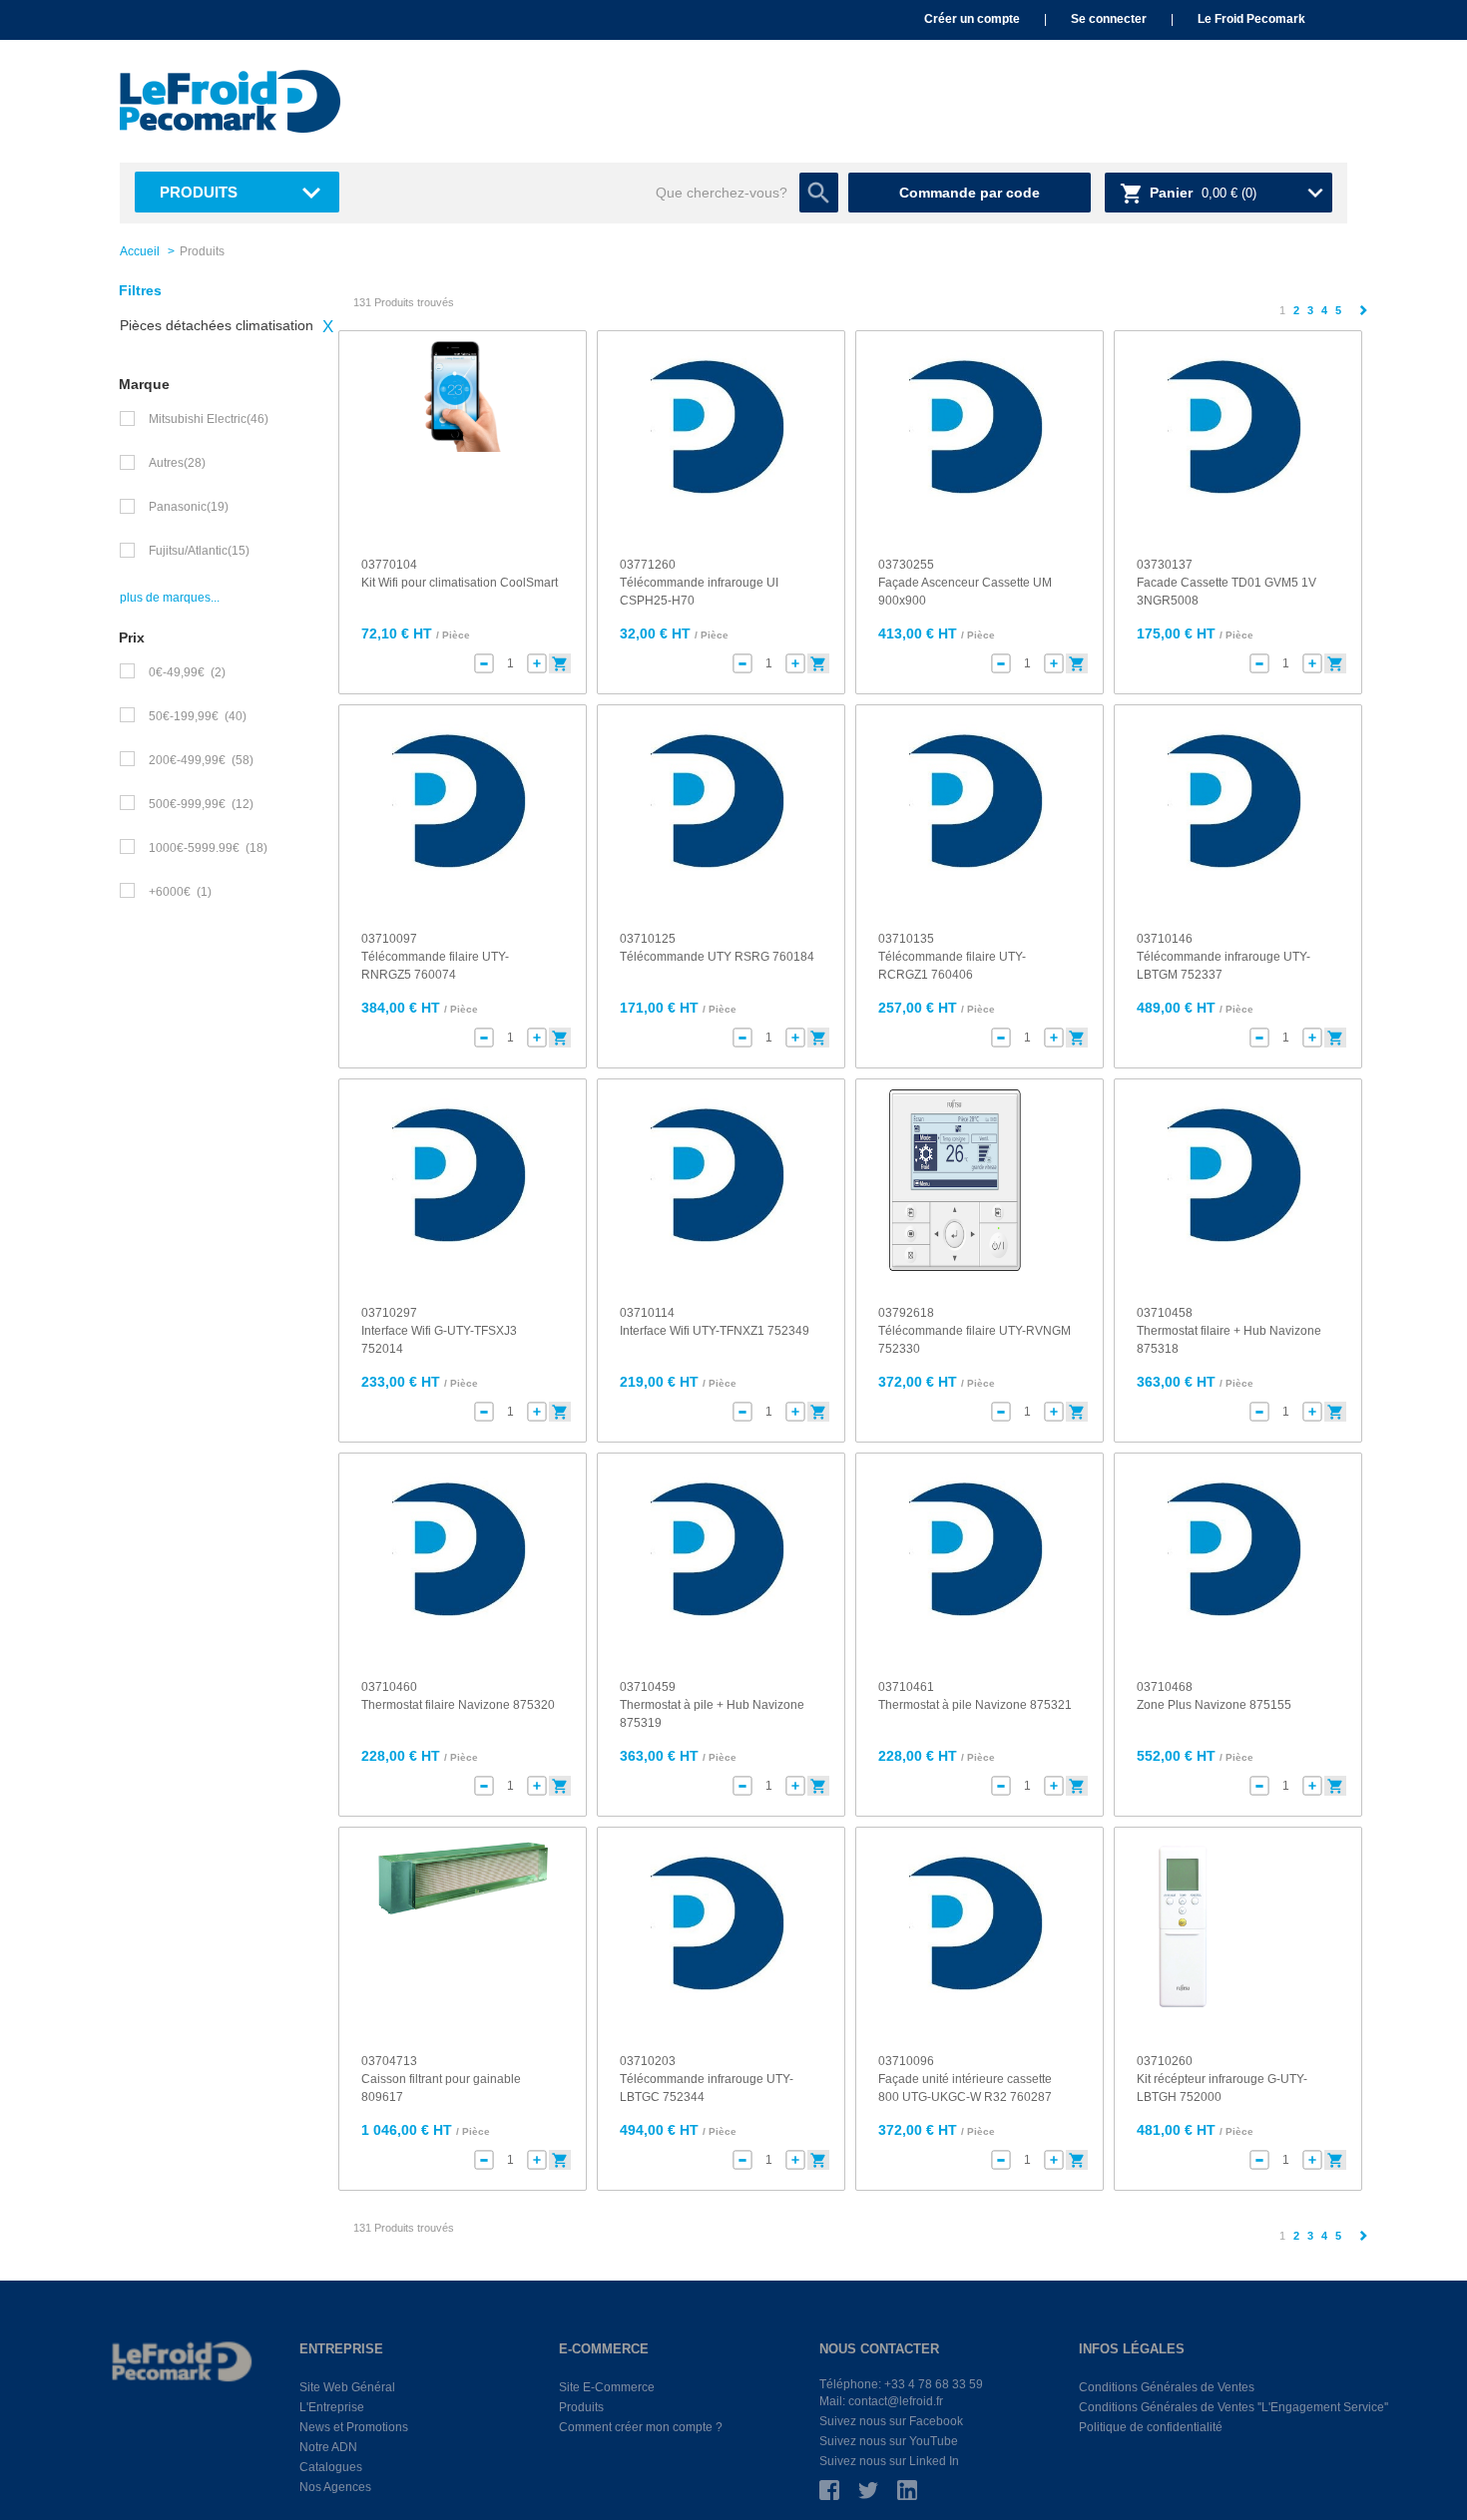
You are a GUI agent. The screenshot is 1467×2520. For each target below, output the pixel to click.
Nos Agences (335, 2487)
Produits (199, 192)
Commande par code (970, 193)
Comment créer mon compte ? (641, 2427)
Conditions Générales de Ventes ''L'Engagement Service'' (1233, 2407)
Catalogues (331, 2467)
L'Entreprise (332, 2407)
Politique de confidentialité (1151, 2427)
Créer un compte (972, 19)
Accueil (140, 251)
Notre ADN (328, 2447)
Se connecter (1109, 19)
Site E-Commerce (607, 2387)
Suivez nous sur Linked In (889, 2461)
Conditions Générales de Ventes (1167, 2387)
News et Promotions (354, 2427)
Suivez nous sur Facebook (891, 2421)
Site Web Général (347, 2387)
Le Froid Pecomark (1251, 19)
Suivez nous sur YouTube (889, 2441)
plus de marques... (170, 598)
